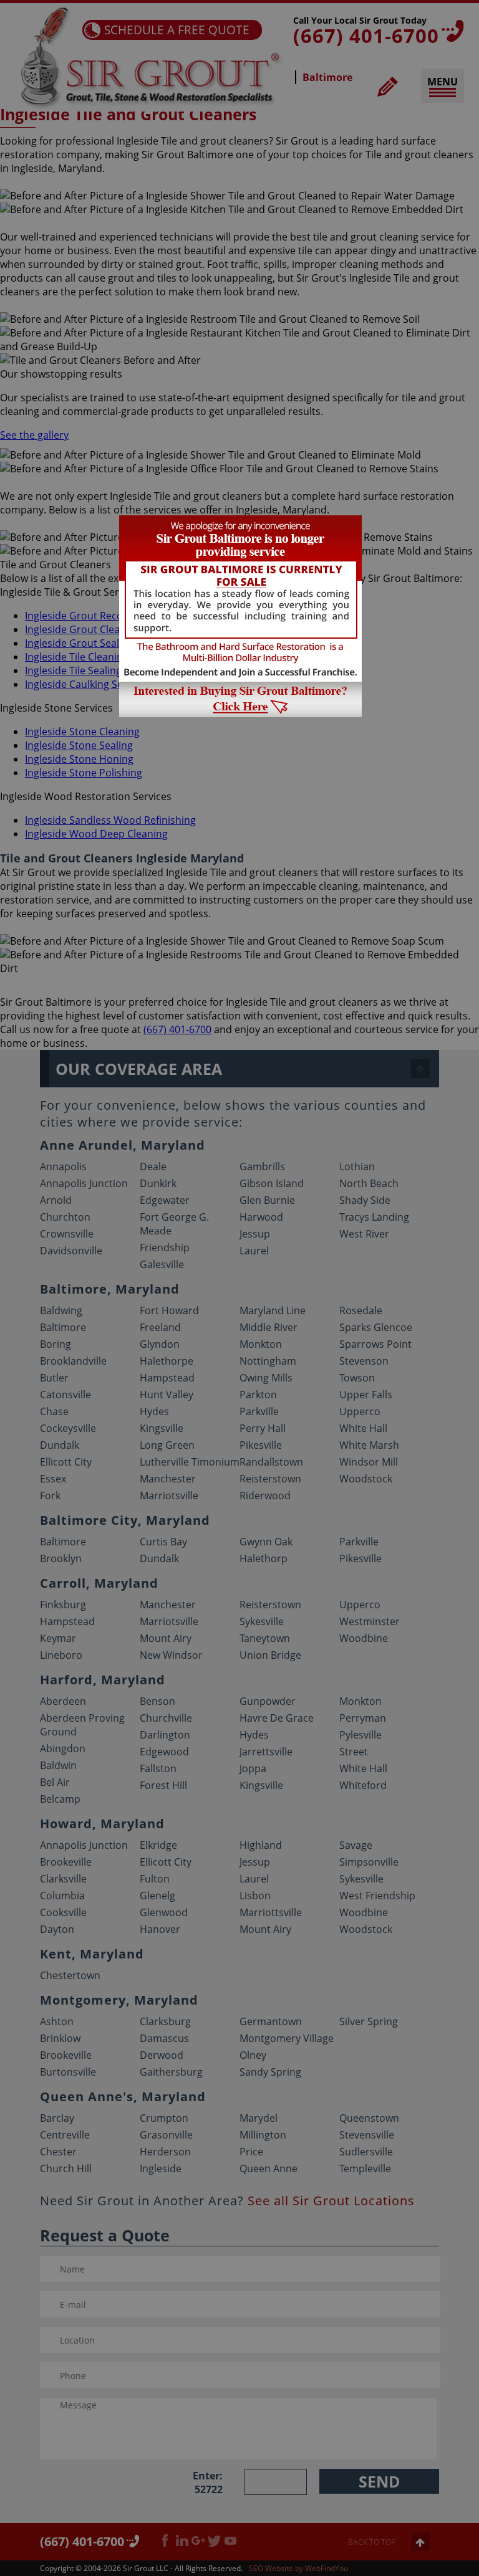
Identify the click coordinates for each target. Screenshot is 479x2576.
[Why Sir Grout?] (240, 713)
